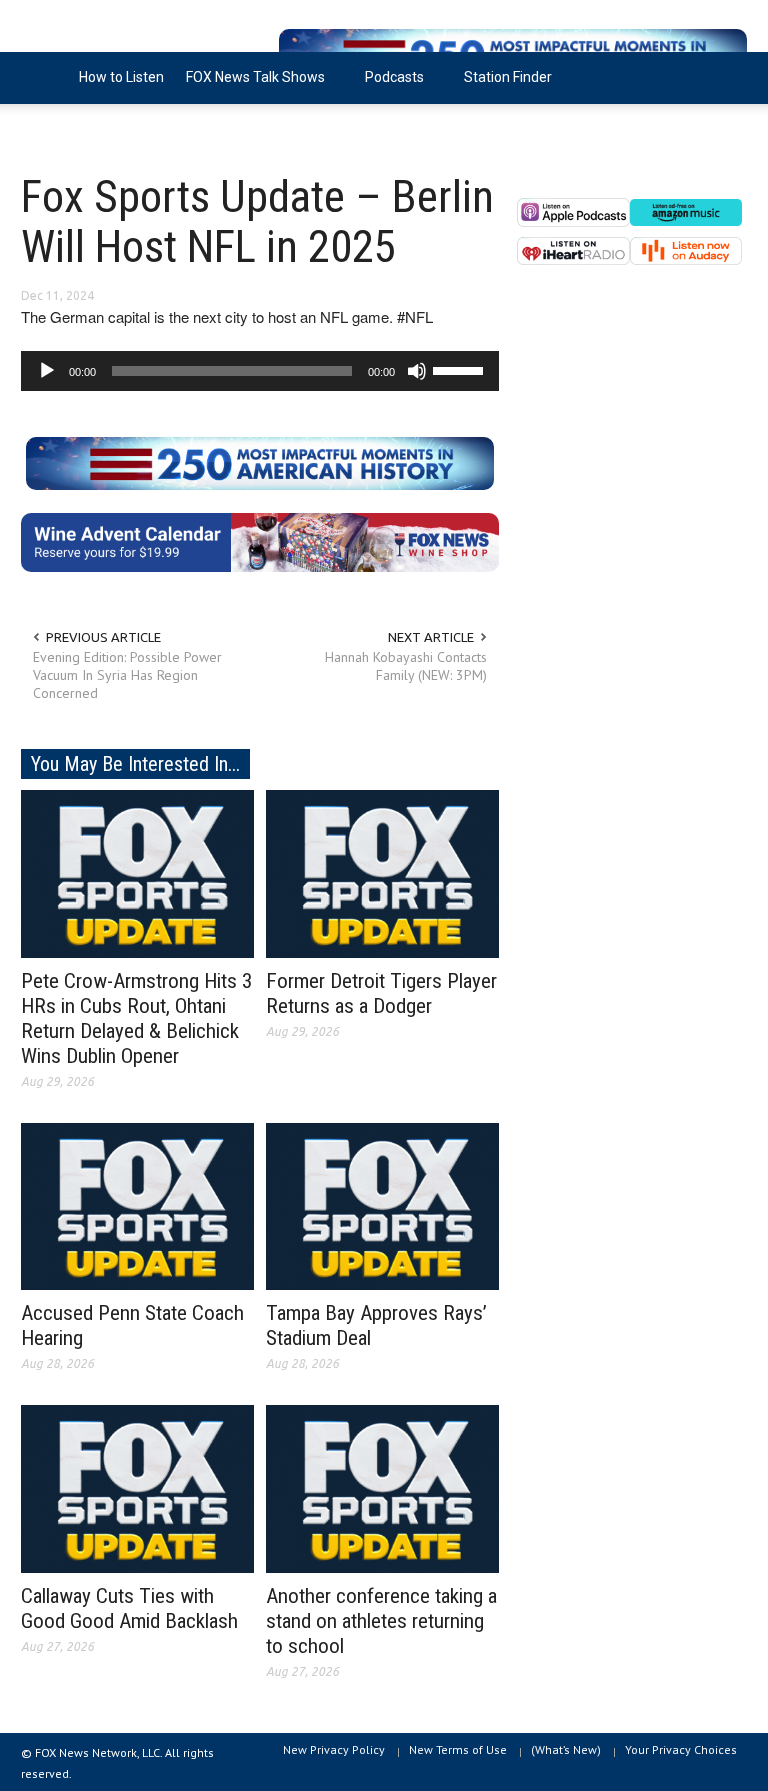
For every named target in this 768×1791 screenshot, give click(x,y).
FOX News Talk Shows (250, 86)
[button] (727, 76)
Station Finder (508, 77)
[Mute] (417, 371)
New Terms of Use (458, 1749)
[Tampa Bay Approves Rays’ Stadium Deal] (382, 1205)
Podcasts (389, 86)
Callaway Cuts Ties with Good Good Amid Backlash (129, 1608)
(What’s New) (566, 1749)
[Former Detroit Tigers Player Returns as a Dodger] (382, 872)
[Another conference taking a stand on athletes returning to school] (382, 1488)
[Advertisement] (632, 460)
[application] (260, 371)
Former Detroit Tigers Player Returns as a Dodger (381, 993)
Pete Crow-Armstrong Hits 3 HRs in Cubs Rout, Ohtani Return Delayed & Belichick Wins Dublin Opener (136, 1018)
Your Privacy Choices (681, 1749)
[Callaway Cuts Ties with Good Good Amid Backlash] (137, 1488)
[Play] (47, 371)
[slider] (461, 369)
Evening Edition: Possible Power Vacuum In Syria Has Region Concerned (127, 675)
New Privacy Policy (334, 1749)
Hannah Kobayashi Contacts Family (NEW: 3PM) (406, 666)
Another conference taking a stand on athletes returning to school (381, 1621)
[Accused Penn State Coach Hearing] (137, 1205)
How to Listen (121, 77)
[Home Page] (44, 78)
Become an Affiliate (94, 129)
